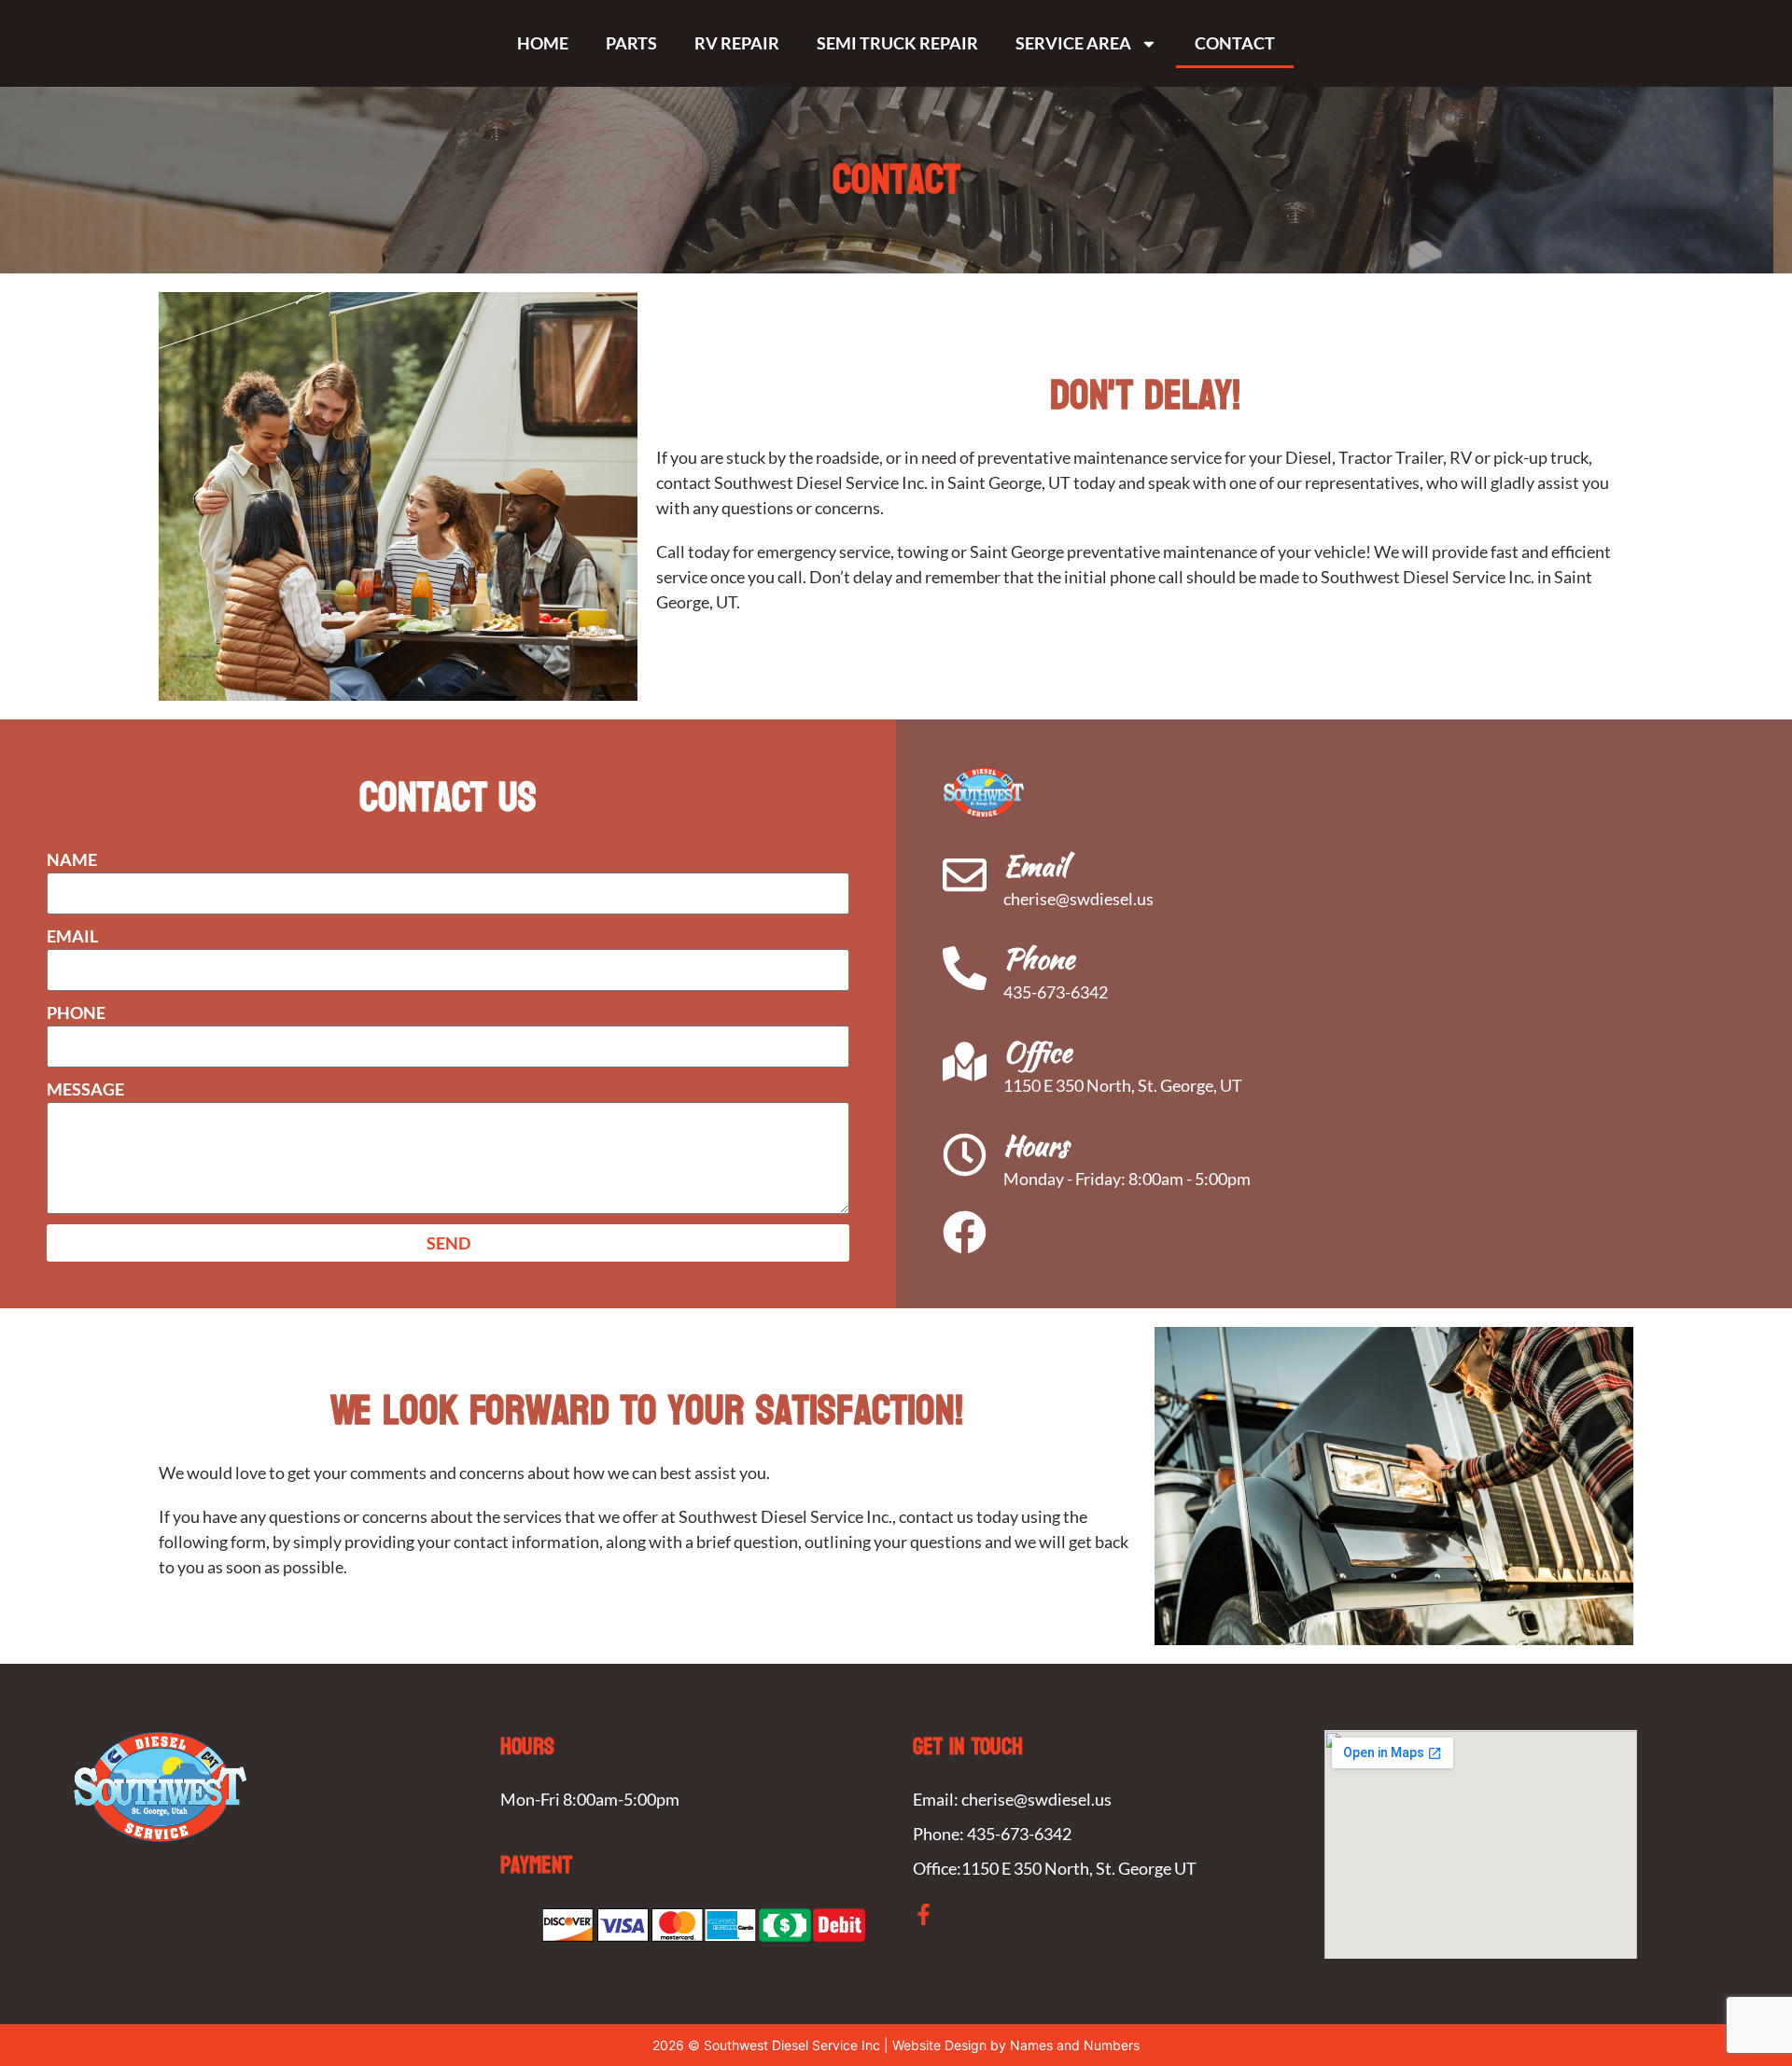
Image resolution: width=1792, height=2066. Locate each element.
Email (72, 936)
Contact (1235, 43)
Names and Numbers (1075, 2045)
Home (543, 43)
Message (85, 1089)
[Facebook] (965, 1232)
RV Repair (737, 43)
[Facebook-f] (924, 1914)
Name (72, 859)
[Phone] (965, 968)
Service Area (1073, 43)
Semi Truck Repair (897, 43)
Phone (76, 1012)
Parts (631, 43)
